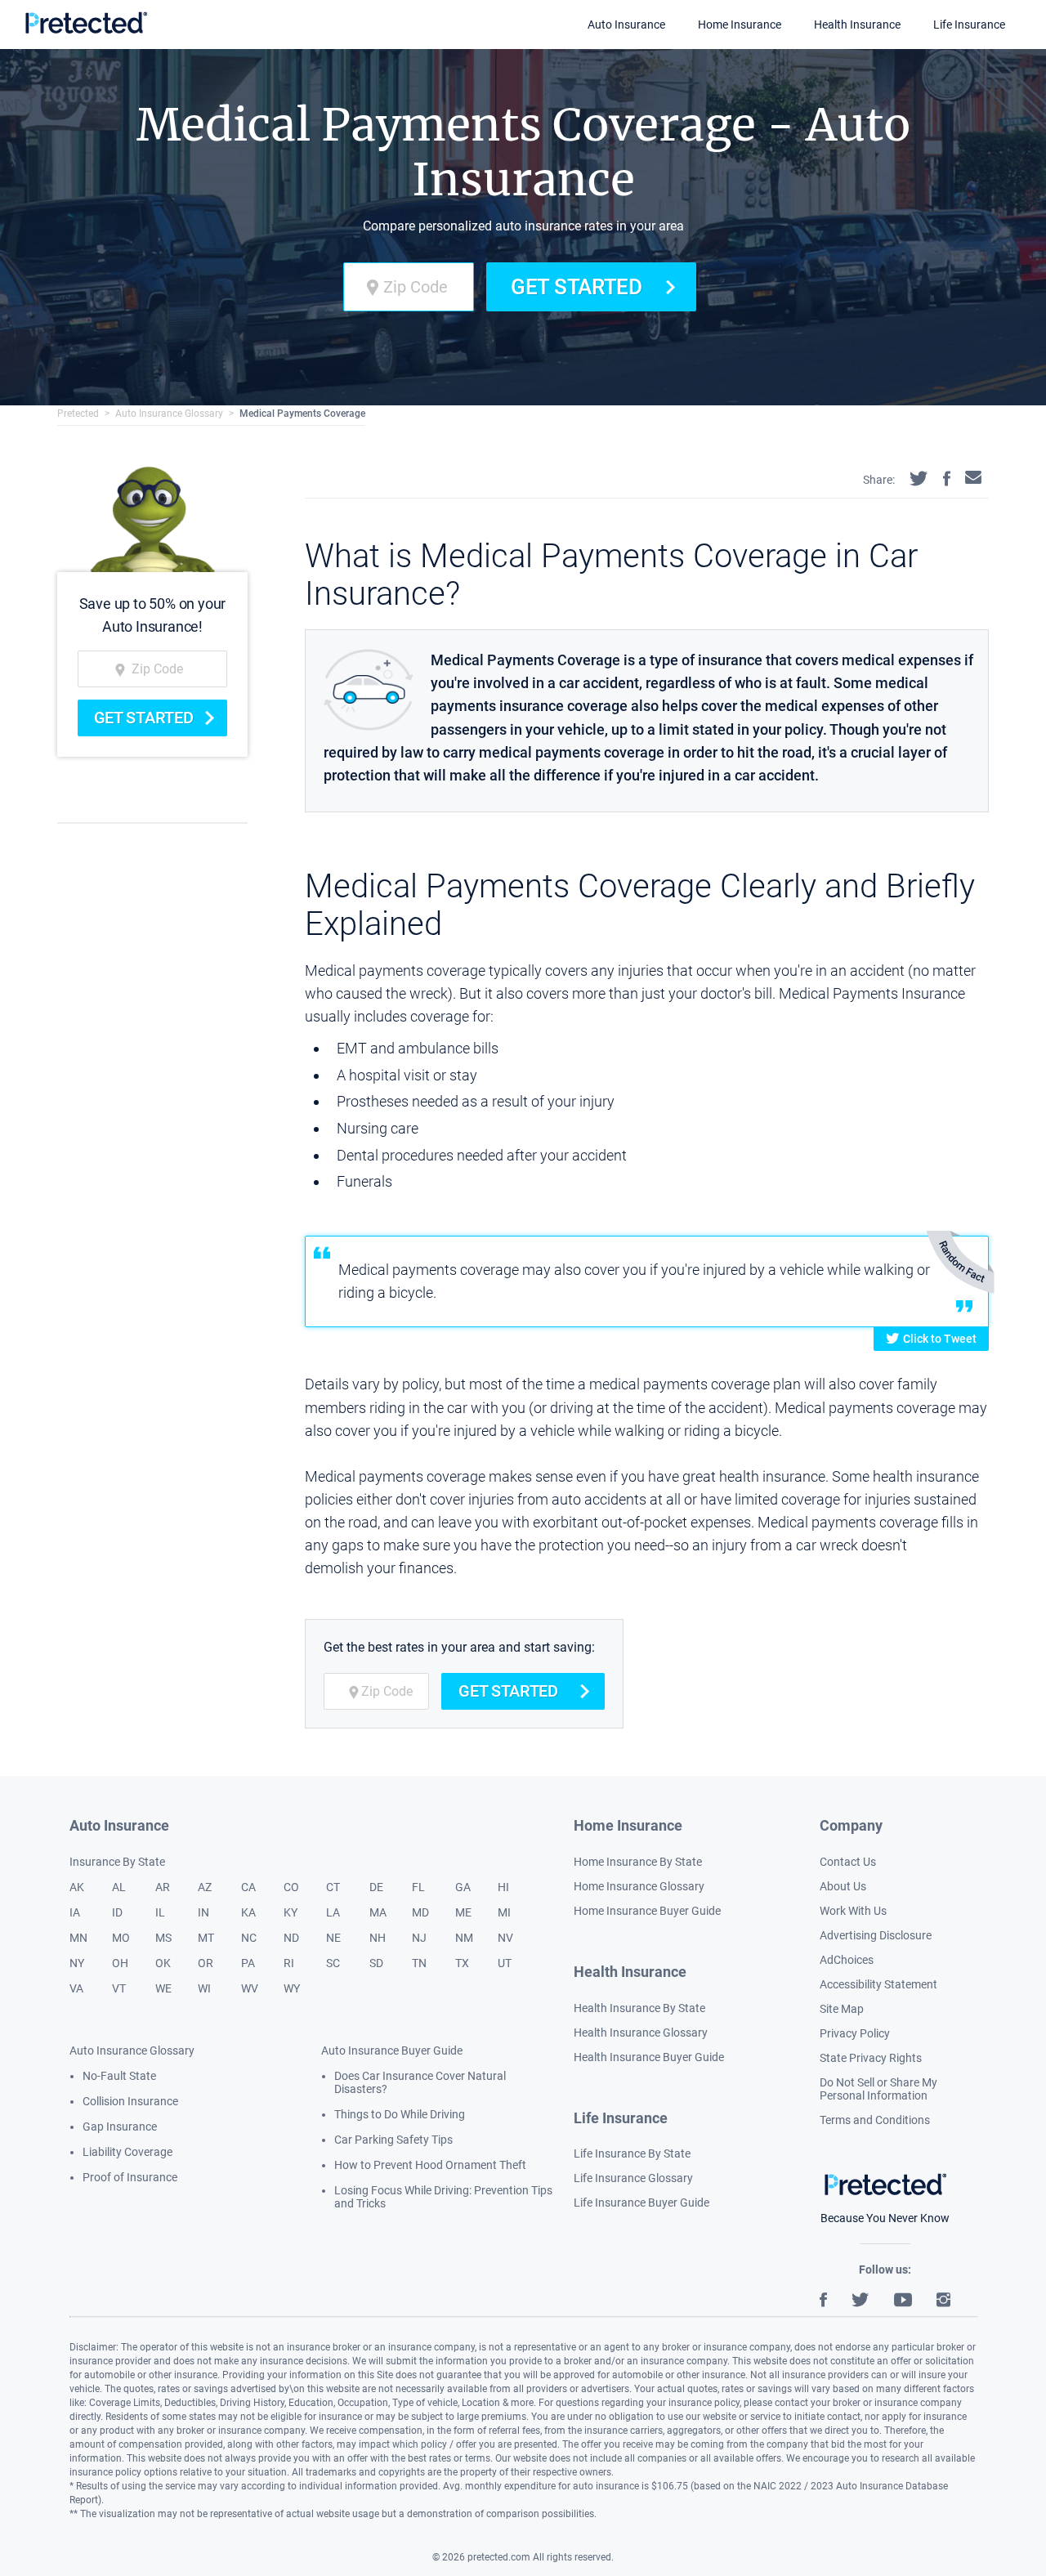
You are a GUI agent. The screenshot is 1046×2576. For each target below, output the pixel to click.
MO (121, 1938)
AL (119, 1887)
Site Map (842, 2009)
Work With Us (853, 1911)
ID (117, 1912)
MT (206, 1938)
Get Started (577, 287)
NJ (419, 1938)
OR (206, 1963)
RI (289, 1963)
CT (333, 1887)
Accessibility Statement (878, 1984)
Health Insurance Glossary (641, 2033)
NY (77, 1963)
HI (503, 1887)
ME (463, 1912)
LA (333, 1912)
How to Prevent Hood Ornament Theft (430, 2165)
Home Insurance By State (638, 1862)
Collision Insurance (130, 2101)
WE (163, 1988)
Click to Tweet (940, 1339)
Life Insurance (969, 25)
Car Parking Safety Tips (393, 2140)
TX (462, 1963)
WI (204, 1988)
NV (505, 1938)
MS (163, 1938)
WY (292, 1988)
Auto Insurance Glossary (169, 414)
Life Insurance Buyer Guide (641, 2203)
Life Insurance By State (632, 2153)
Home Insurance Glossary (639, 1886)
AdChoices (847, 1960)
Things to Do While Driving (400, 2114)
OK (163, 1963)
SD (376, 1963)
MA (378, 1912)
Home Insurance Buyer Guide (647, 1911)
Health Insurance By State (639, 2008)
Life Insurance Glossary (633, 2178)
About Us (843, 1886)
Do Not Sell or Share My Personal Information (878, 2089)
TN (419, 1963)
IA (75, 1912)
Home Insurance (740, 25)
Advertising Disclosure (876, 1935)
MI (504, 1912)
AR (163, 1887)
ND (291, 1938)
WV (250, 1988)
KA (248, 1912)
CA (248, 1887)
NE (333, 1938)
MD (420, 1912)
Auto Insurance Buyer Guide (392, 2051)
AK (77, 1887)
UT (505, 1963)
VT (119, 1988)
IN (203, 1912)
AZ (205, 1887)
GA (463, 1887)
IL (160, 1912)
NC (249, 1938)
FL (418, 1887)
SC (333, 1963)
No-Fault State (119, 2076)
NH (378, 1938)
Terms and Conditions (875, 2120)
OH (120, 1963)
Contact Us (848, 1862)
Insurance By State (117, 1862)
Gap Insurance (120, 2127)
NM (464, 1938)
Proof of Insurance (130, 2177)
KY (291, 1912)
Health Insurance (857, 25)
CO (291, 1887)
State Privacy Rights (871, 2058)
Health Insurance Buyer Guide (649, 2057)
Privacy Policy (855, 2033)
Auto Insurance (626, 25)
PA (248, 1963)
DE (376, 1887)
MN (78, 1938)
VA (76, 1988)
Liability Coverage (127, 2152)
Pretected (78, 414)
